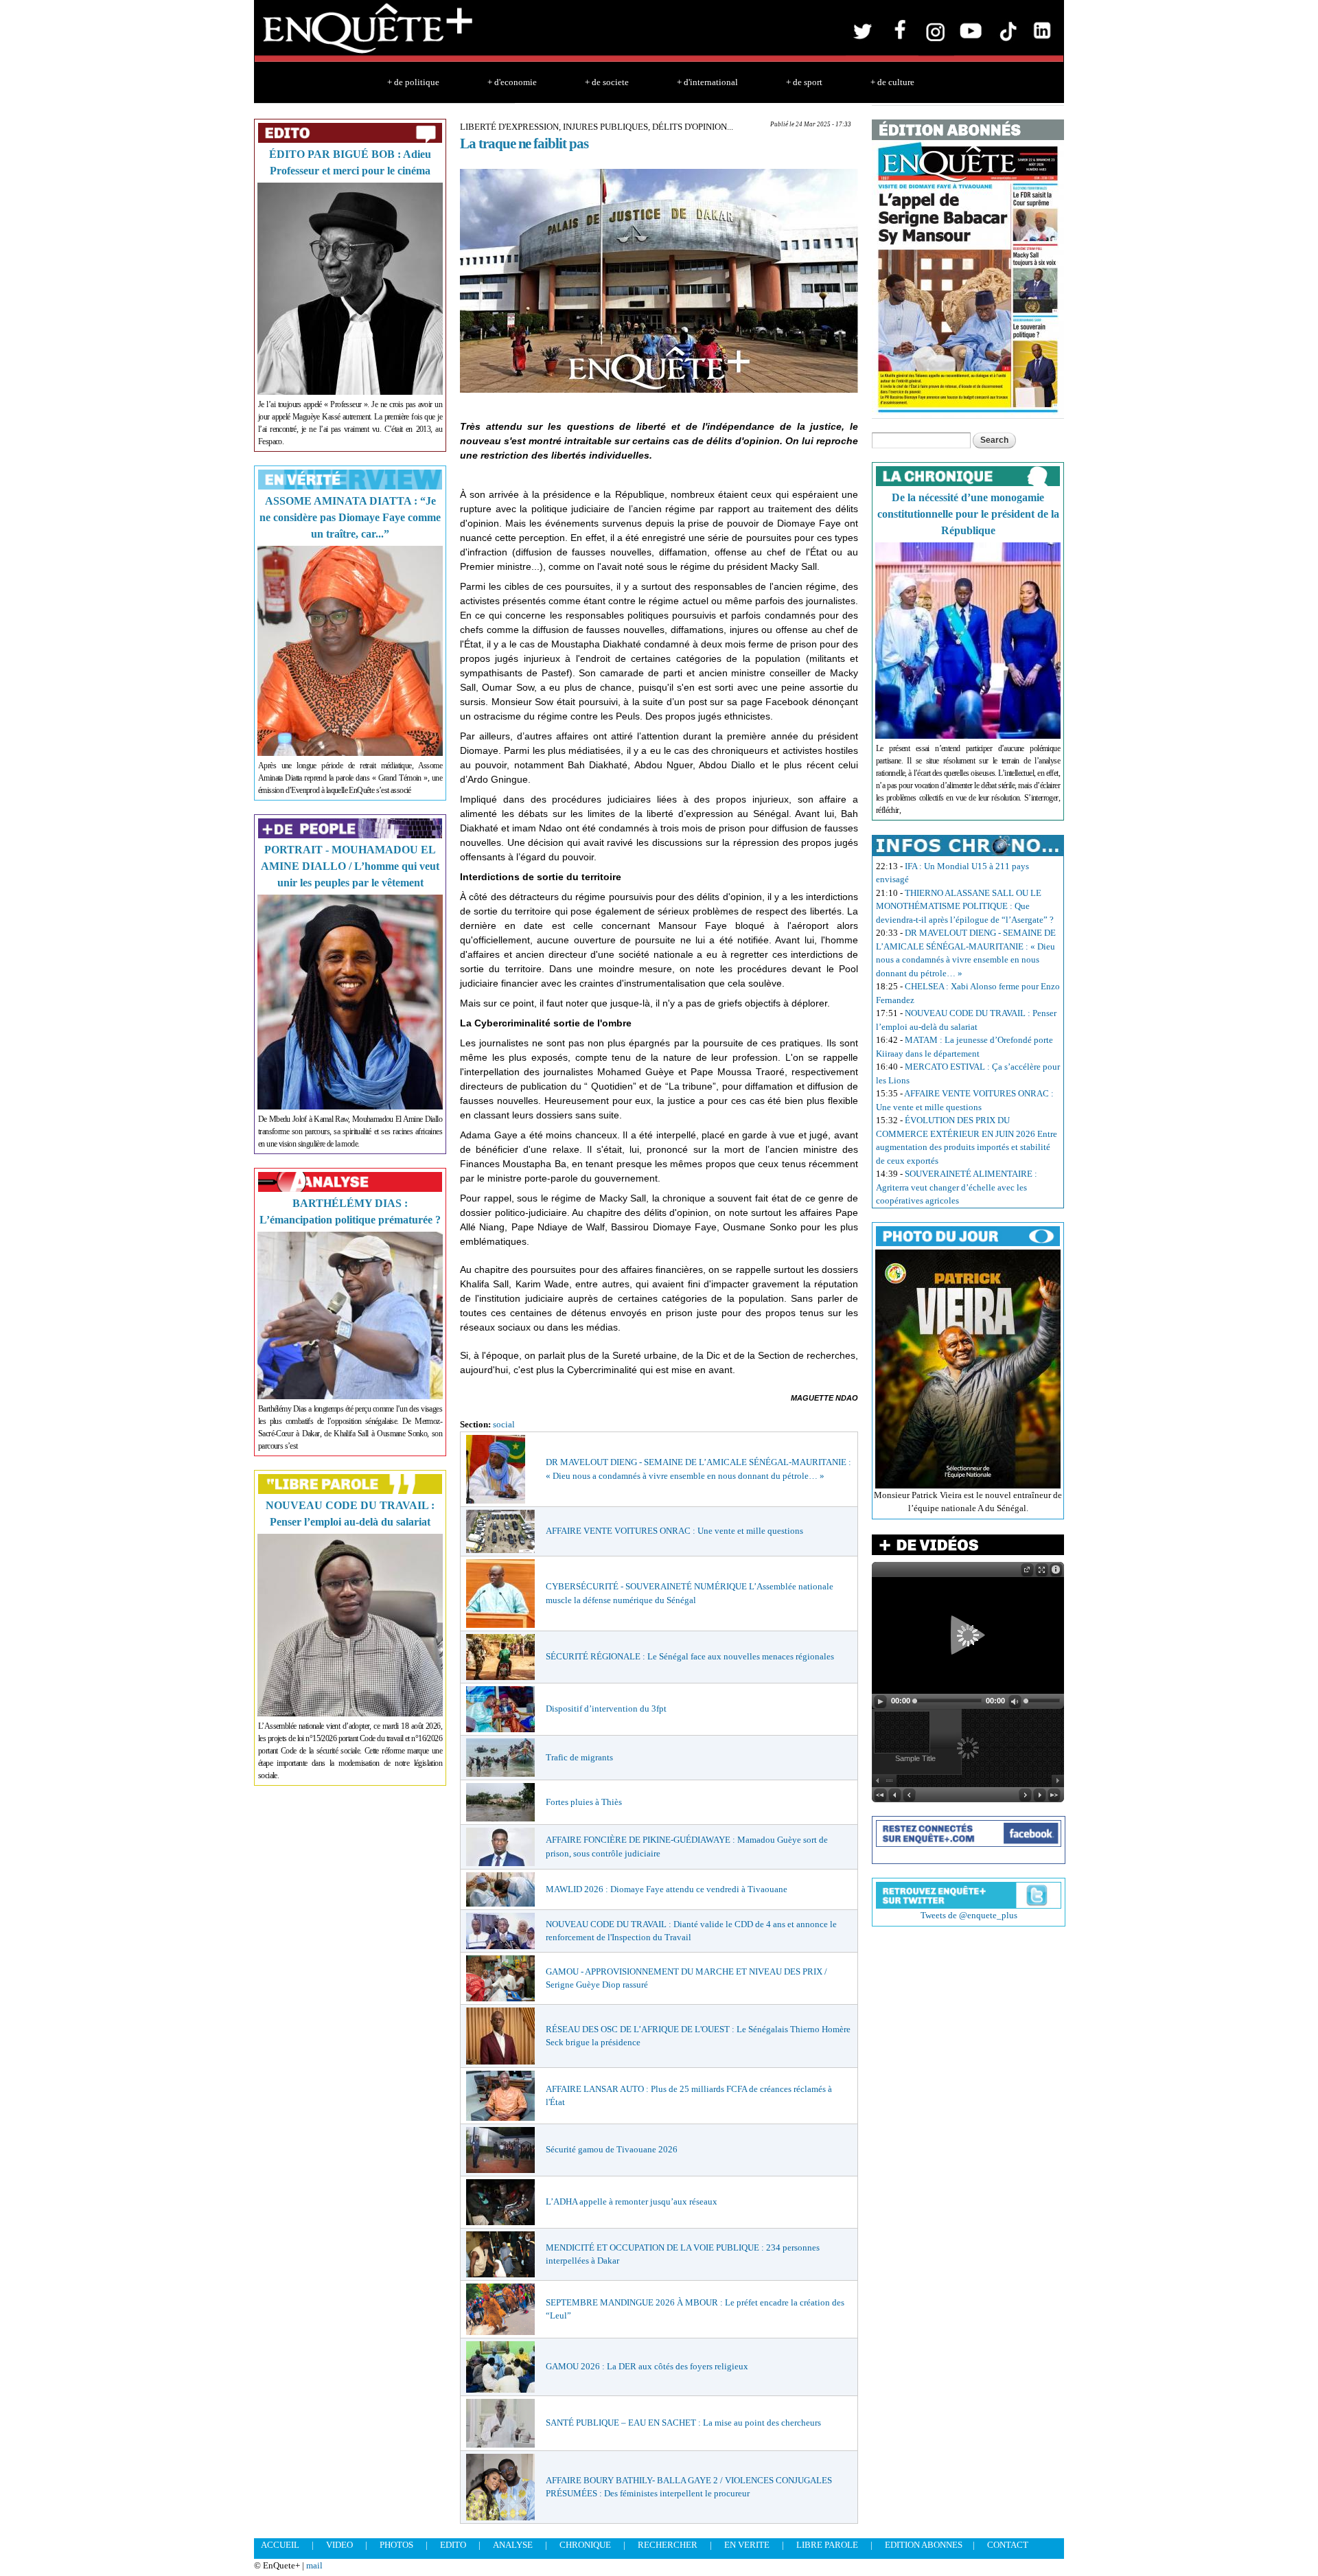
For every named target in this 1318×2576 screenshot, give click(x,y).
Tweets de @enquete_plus (969, 1915)
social (504, 1424)
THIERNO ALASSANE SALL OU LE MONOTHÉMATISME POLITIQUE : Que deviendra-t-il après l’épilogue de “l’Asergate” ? (965, 906)
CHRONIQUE (585, 2545)
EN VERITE (747, 2545)
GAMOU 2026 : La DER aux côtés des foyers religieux (647, 2366)
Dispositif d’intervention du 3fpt (606, 1709)
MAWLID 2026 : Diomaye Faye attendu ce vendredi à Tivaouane (667, 1889)
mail (314, 2565)
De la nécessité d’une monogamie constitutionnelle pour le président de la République (968, 514)
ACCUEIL (280, 2545)
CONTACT (1008, 2545)
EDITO (453, 2545)
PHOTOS (396, 2545)
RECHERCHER (668, 2545)
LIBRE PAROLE (827, 2545)
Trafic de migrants (579, 1757)
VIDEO (339, 2545)
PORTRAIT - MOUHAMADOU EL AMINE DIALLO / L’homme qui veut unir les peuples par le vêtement (350, 866)
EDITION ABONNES (924, 2545)
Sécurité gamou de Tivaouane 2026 (612, 2149)
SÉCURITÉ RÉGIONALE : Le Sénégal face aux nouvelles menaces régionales (690, 1656)
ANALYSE (513, 2545)
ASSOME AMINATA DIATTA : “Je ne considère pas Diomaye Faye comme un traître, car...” (350, 517)
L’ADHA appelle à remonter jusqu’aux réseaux (632, 2201)
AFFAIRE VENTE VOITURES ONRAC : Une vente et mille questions (674, 1531)
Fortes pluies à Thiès (584, 1802)
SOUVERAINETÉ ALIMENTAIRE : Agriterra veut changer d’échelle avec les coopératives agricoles (957, 1187)
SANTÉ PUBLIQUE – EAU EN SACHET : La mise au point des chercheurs (683, 2423)
